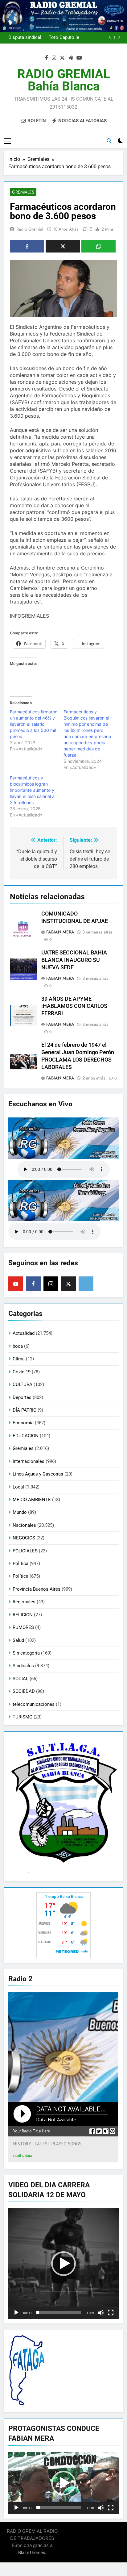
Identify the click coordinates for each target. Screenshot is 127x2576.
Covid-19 (22, 1372)
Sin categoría (26, 1653)
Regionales (24, 1602)
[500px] (86, 1284)
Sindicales (23, 1666)
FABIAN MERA (60, 932)
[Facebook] (33, 1284)
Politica (20, 1564)
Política (20, 1576)
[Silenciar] (101, 2313)
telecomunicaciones (34, 1704)
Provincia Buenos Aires (37, 1589)
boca (18, 1346)
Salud (18, 1640)
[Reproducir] (16, 2313)
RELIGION (23, 1615)
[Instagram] (51, 1284)
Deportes (22, 1397)
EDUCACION (26, 1436)
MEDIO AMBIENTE (32, 1500)
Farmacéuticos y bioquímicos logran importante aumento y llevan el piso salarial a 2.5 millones (32, 790)
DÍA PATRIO (25, 1410)
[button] (63, 2264)
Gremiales (23, 192)
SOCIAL (20, 1679)
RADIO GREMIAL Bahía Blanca (64, 80)
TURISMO (23, 1717)
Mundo (20, 1512)
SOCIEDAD (24, 1691)
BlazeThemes (32, 2552)
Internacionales (29, 1461)
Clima (19, 1359)
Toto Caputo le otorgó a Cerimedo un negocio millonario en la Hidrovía (63, 38)
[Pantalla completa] (111, 2313)
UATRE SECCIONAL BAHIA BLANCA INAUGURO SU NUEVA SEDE (74, 960)
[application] (63, 2264)
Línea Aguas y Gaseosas (38, 1474)
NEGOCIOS (24, 1538)
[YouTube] (16, 1284)
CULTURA (23, 1384)
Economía (23, 1423)
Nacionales (24, 1525)
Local (18, 1487)
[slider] (59, 2313)
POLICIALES (25, 1551)
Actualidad (24, 1333)
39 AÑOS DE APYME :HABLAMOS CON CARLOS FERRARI (74, 1006)
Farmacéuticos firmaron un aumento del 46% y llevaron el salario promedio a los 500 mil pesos (34, 724)
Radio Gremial (30, 229)
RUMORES (23, 1627)
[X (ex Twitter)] (68, 1284)
